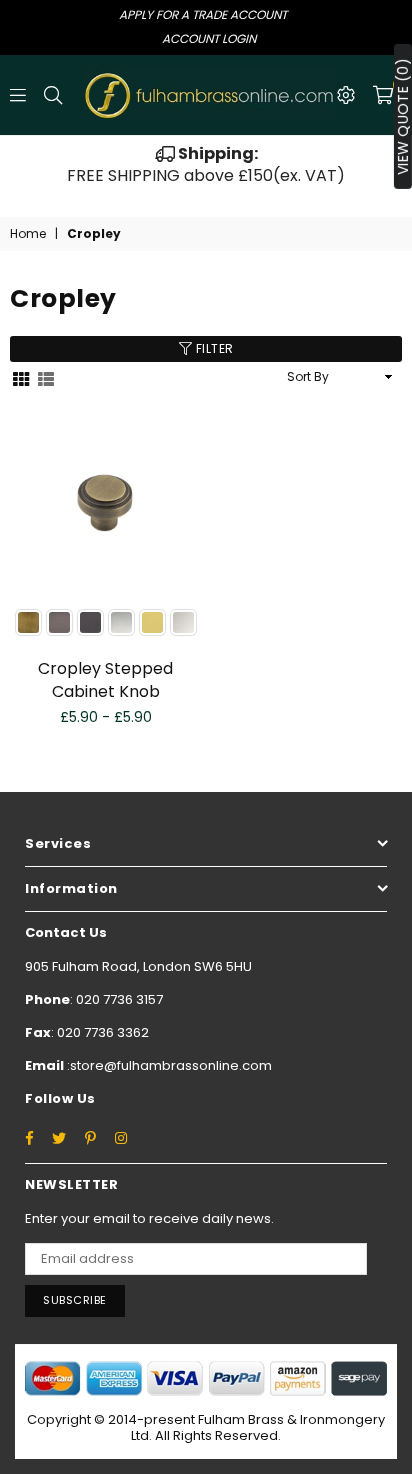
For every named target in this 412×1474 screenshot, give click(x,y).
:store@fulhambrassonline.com (168, 1065)
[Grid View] (21, 377)
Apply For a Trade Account (203, 14)
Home (28, 234)
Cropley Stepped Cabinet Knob (105, 679)
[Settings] (346, 95)
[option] (206, 165)
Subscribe (75, 1300)
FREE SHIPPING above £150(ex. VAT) (206, 164)
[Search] (53, 95)
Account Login (209, 38)
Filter (213, 348)
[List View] (46, 377)
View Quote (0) (403, 116)
